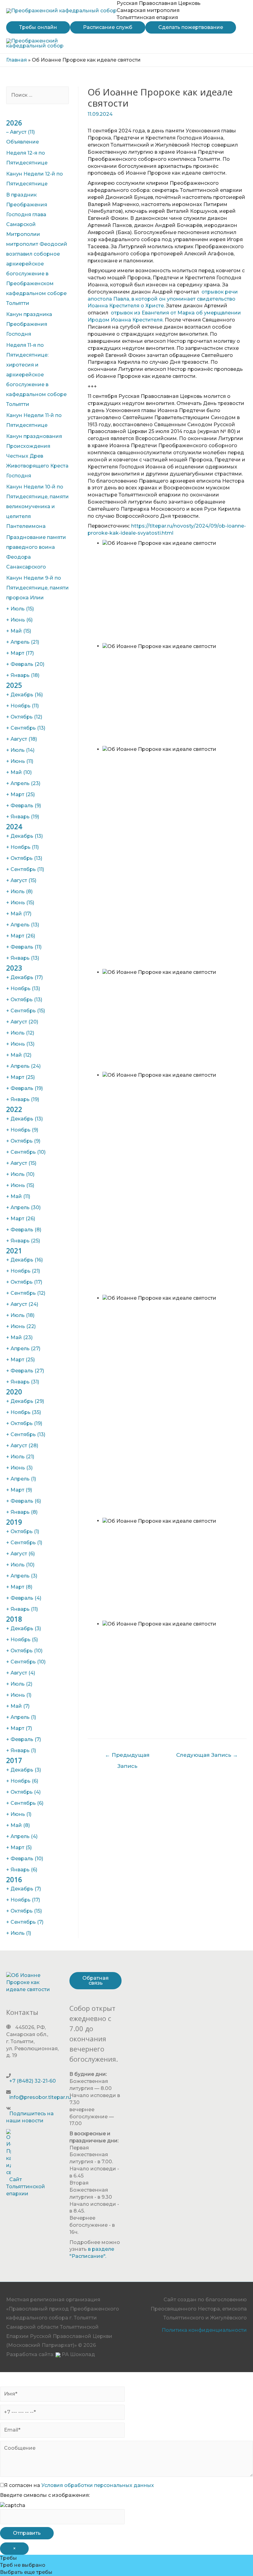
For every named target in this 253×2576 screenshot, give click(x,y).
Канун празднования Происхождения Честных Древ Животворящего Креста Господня (37, 456)
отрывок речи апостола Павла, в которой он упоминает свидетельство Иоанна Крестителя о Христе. (163, 299)
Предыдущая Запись (127, 1757)
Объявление (23, 142)
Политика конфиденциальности (204, 2330)
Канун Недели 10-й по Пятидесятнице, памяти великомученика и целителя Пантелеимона (37, 506)
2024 (14, 826)
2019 (14, 1522)
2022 (14, 1109)
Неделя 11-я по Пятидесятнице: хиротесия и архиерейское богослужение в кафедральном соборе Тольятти (36, 375)
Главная (17, 60)
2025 (14, 685)
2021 (14, 1250)
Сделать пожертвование (191, 27)
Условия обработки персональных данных (98, 2485)
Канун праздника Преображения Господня (29, 324)
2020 (14, 1391)
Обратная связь (95, 1981)
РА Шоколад (78, 2354)
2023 (14, 968)
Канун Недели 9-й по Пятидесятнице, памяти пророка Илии (37, 588)
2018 (14, 1619)
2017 (14, 1760)
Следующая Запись (207, 1755)
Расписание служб (108, 27)
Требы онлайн (38, 27)
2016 (14, 1879)
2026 (14, 123)
